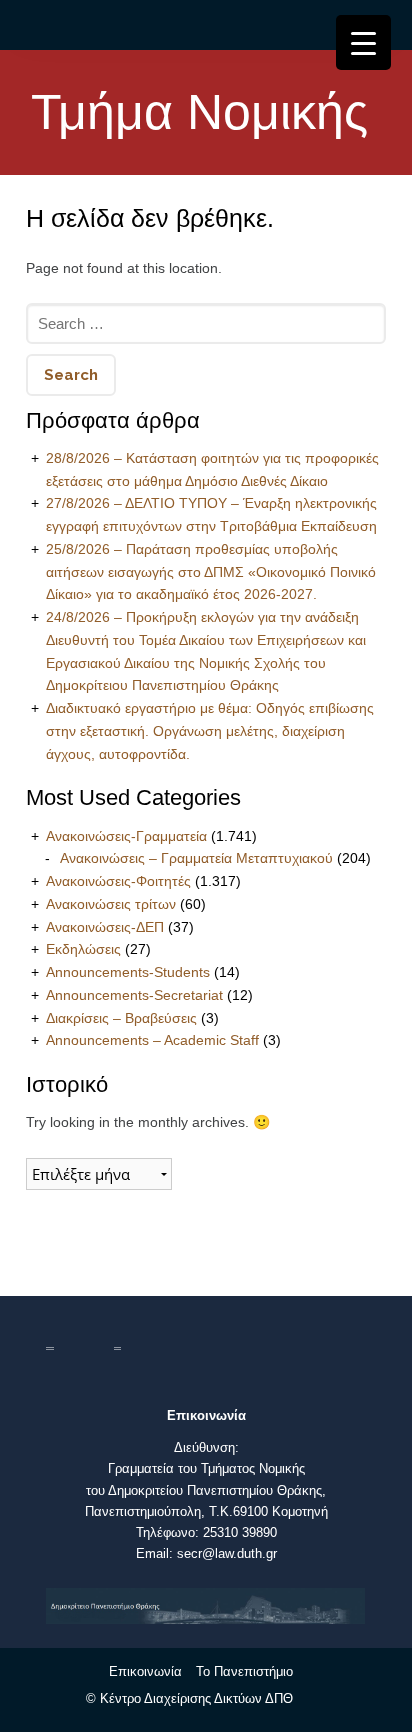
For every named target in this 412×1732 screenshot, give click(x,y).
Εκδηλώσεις (83, 949)
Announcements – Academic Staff (152, 1040)
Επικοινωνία (145, 1671)
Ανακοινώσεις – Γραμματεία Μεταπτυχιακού (196, 858)
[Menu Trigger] (363, 42)
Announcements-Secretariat (134, 995)
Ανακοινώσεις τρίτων (111, 904)
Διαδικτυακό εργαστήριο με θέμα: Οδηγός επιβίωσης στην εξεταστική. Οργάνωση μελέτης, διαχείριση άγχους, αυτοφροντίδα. (210, 731)
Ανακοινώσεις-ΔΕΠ (105, 927)
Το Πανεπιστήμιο (244, 1671)
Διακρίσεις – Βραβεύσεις (121, 1018)
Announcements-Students (128, 972)
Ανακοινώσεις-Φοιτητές (118, 881)
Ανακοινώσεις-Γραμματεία (126, 836)
